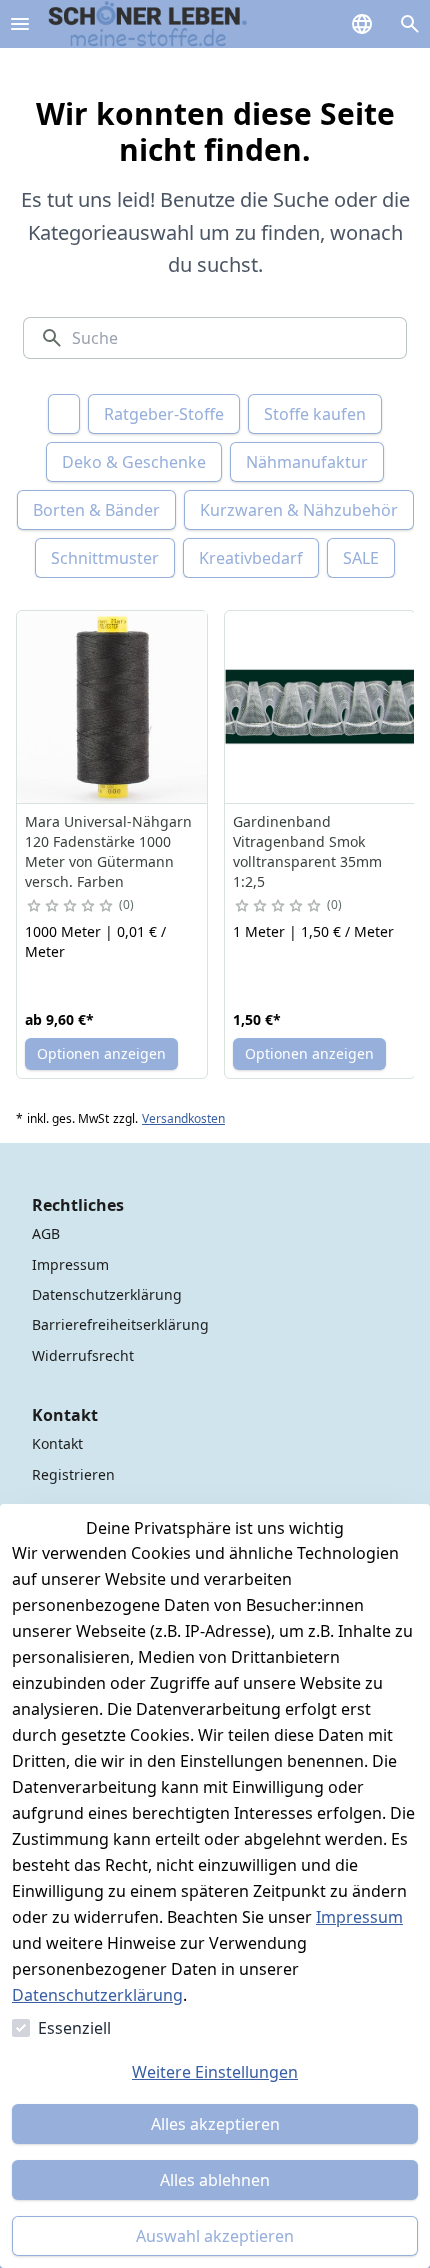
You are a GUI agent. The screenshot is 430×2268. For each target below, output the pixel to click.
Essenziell (74, 2028)
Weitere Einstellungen (215, 2072)
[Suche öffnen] (410, 24)
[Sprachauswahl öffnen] (362, 24)
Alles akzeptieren (215, 2124)
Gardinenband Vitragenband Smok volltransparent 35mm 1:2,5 (307, 851)
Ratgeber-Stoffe (164, 414)
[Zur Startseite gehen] (148, 24)
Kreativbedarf (251, 558)
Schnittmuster (105, 558)
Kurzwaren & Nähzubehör (299, 510)
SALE (361, 558)
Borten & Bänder (96, 510)
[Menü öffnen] (20, 24)
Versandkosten (183, 1119)
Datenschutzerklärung (97, 1995)
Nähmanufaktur (307, 462)
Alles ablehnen (215, 2180)
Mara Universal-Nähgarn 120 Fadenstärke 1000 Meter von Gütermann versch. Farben (108, 851)
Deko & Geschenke (134, 462)
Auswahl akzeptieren (215, 2236)
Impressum (359, 1917)
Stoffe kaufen (315, 414)
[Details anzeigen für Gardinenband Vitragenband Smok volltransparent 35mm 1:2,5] (321, 707)
